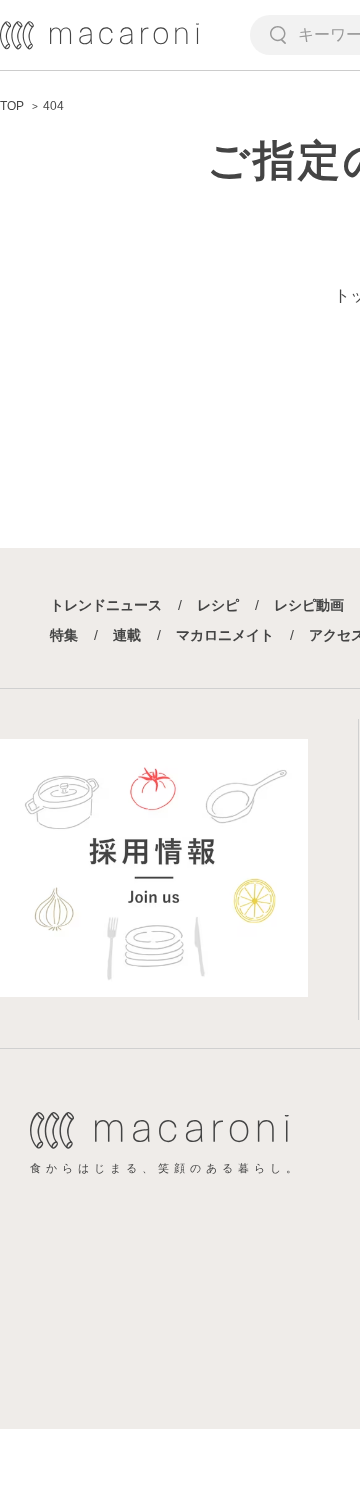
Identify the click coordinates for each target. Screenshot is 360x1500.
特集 (64, 635)
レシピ (218, 605)
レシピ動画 (309, 605)
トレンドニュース (106, 605)
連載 (127, 635)
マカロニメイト (225, 635)
